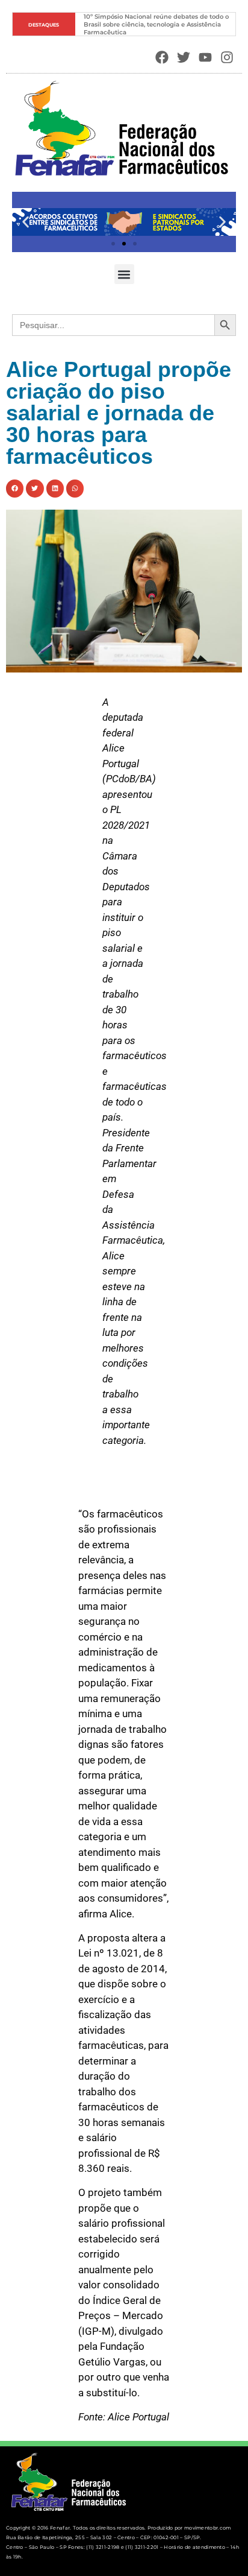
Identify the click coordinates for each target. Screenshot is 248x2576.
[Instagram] (227, 58)
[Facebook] (162, 58)
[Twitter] (184, 58)
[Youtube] (205, 58)
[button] (26, 222)
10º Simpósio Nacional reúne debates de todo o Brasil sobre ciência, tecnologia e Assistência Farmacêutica (157, 24)
